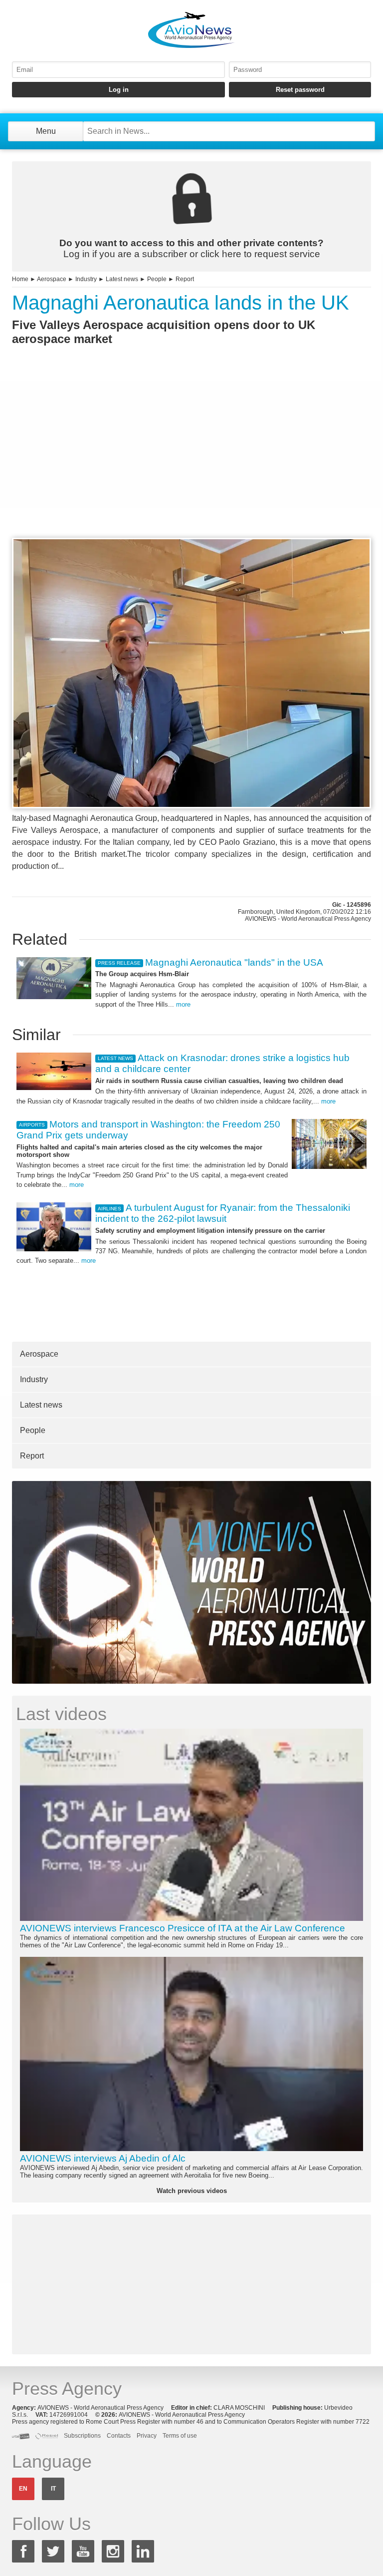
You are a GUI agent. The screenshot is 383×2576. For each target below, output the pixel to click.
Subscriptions (82, 2436)
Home (20, 279)
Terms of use (180, 2436)
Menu (46, 131)
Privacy (147, 2436)
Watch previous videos (192, 2191)
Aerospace (52, 279)
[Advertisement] (191, 460)
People (157, 279)
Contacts (119, 2436)
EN (23, 2489)
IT (53, 2489)
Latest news (122, 279)
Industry (86, 279)
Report (185, 279)
